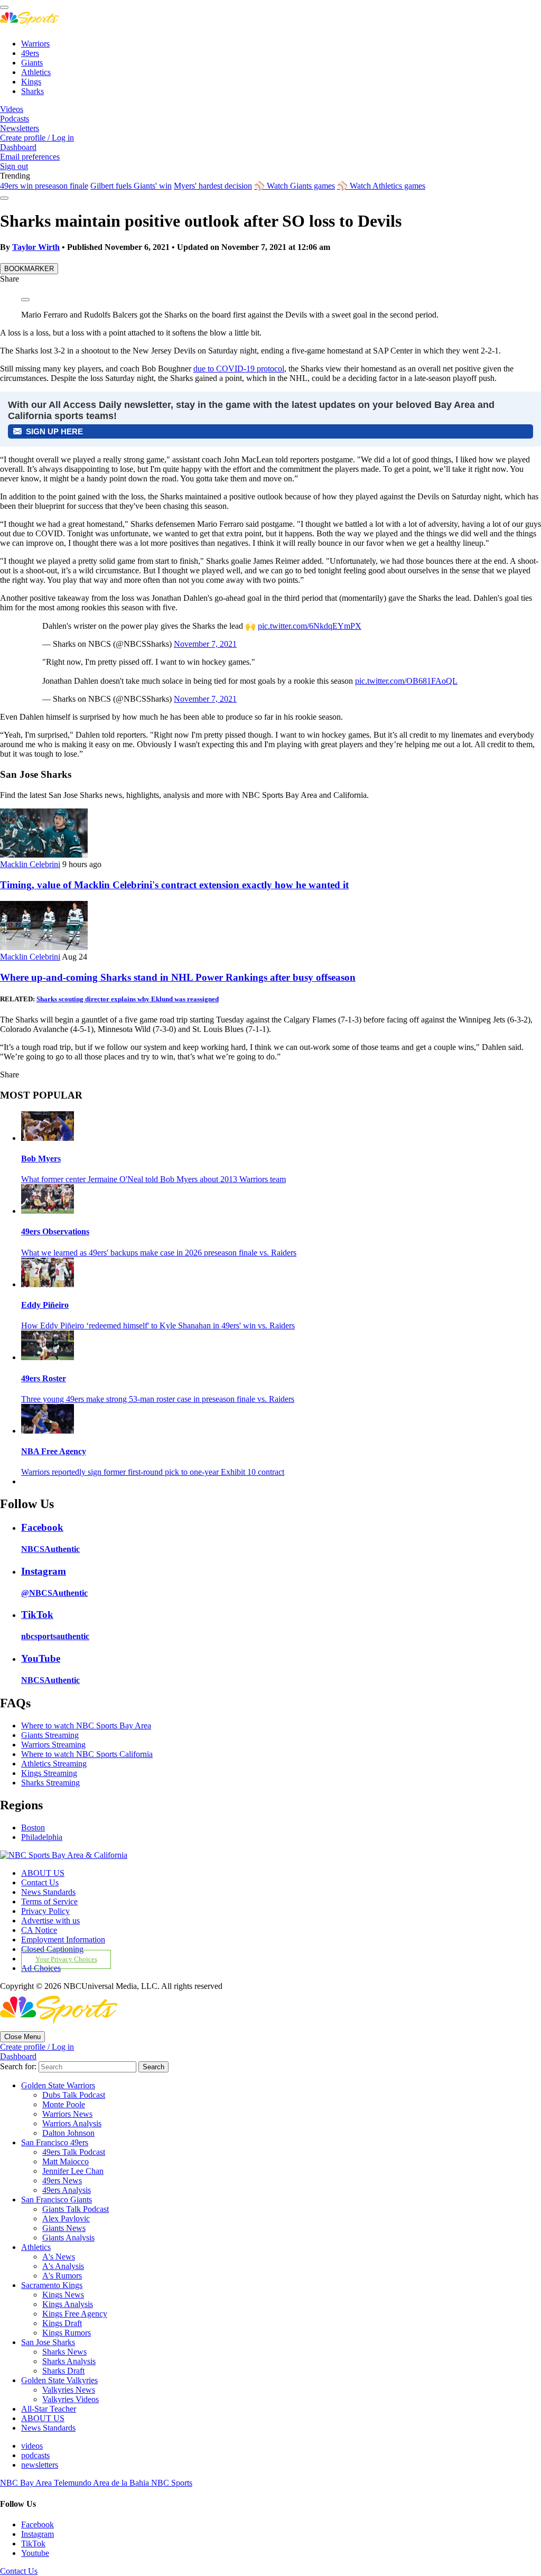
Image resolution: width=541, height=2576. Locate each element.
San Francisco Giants (57, 2200)
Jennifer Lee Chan (73, 2171)
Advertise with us (50, 1921)
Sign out (14, 166)
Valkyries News (69, 2390)
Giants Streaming (50, 1735)
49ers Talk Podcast (74, 2152)
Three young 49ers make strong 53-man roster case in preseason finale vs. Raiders (158, 1399)
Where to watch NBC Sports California (87, 1754)
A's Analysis (63, 2266)
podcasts (35, 2455)
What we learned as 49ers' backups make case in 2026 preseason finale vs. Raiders (159, 1253)
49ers (30, 53)
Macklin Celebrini (30, 864)
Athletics (36, 72)
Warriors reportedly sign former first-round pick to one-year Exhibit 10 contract (153, 1472)
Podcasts (15, 119)
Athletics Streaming (54, 1764)
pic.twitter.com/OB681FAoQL (406, 681)
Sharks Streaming (50, 1783)
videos (32, 2446)
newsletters (40, 2465)
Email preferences (30, 157)
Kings (31, 82)
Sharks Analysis (69, 2361)
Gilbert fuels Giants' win (131, 186)
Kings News (63, 2295)
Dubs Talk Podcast (74, 2095)
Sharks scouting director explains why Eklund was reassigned (128, 999)
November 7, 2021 (205, 644)
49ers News (62, 2180)
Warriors (35, 44)
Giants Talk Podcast (76, 2209)
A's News (59, 2257)
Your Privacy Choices (66, 1959)
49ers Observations (55, 1231)
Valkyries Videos (71, 2399)
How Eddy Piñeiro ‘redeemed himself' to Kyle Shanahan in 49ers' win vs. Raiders (158, 1326)
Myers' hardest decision (213, 186)
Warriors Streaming (53, 1745)
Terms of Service (49, 1901)
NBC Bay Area (27, 2483)
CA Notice (39, 1930)
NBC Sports (172, 2483)
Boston (33, 1828)
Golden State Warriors (58, 2085)
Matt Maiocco (66, 2161)
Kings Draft (62, 2323)
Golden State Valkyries (59, 2380)
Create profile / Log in (37, 138)
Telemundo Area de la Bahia (102, 2483)
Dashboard (18, 147)
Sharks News (64, 2352)
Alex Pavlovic (66, 2219)
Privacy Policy (45, 1911)
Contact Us (40, 1882)
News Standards (48, 1892)
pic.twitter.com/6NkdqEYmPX (310, 626)
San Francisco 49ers (55, 2142)
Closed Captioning (52, 1949)
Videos (12, 109)
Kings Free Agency (75, 2314)
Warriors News (67, 2114)
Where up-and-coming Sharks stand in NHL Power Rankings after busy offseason (178, 977)
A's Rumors (62, 2276)
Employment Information (63, 1940)
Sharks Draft (63, 2371)
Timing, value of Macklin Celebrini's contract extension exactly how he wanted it (174, 885)
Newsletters (20, 128)
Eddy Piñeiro (45, 1305)
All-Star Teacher (49, 2409)
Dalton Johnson (68, 2133)
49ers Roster (44, 1378)
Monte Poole (64, 2104)
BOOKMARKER (29, 269)
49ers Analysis (67, 2190)
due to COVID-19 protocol (239, 369)
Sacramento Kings (52, 2285)
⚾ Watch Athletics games (381, 186)
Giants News (64, 2228)
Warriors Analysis (72, 2123)
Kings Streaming (49, 1773)
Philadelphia (42, 1837)
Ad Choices (41, 1968)
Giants (32, 63)
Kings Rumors (67, 2333)
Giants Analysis (68, 2238)
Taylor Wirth (36, 247)
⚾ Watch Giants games (295, 186)
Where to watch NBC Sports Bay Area (86, 1726)
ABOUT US (43, 1873)
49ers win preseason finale (44, 186)
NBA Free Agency (54, 1451)
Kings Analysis (68, 2304)
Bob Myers (41, 1159)
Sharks (32, 91)
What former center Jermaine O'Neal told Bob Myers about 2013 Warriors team (153, 1179)
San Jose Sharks (48, 2342)
